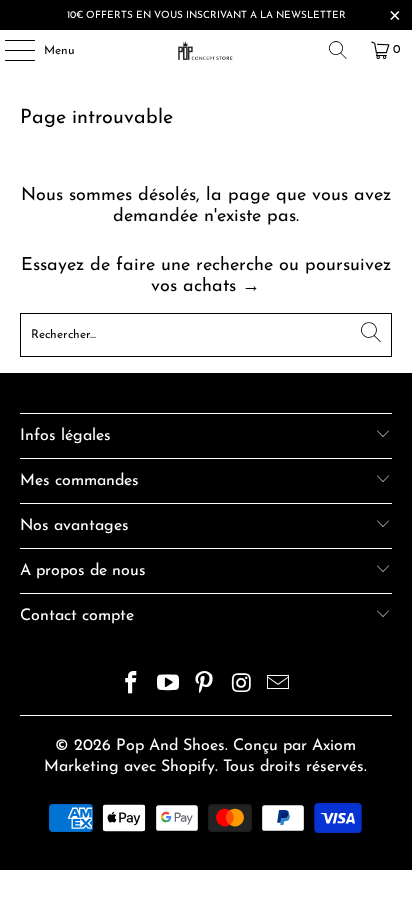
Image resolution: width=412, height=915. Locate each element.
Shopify (188, 767)
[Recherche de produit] (338, 50)
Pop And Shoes (170, 746)
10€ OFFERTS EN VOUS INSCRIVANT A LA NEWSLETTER (206, 15)
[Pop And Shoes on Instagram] (242, 686)
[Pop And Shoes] (206, 50)
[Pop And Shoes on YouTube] (168, 686)
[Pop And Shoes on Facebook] (132, 686)
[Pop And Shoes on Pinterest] (205, 686)
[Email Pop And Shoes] (279, 686)
